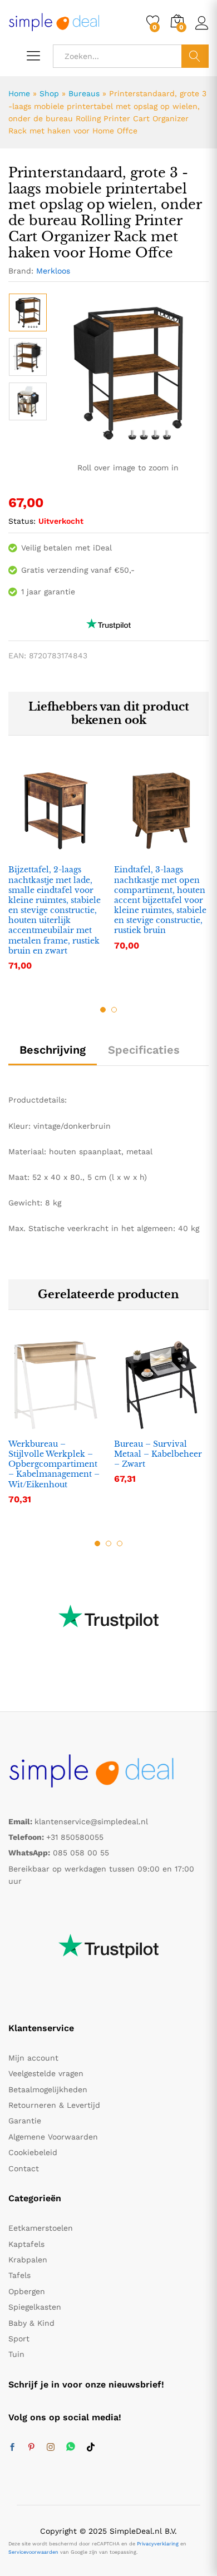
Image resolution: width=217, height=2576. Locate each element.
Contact (24, 2168)
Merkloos (53, 271)
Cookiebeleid (33, 2152)
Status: (22, 521)
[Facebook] (12, 2448)
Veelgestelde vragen (46, 2073)
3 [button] (120, 1543)
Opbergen (27, 2291)
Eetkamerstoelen (41, 2228)
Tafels (19, 2275)
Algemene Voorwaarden (53, 2137)
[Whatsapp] (71, 2447)
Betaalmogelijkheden (48, 2089)
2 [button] (114, 1010)
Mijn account (33, 2058)
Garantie (25, 2121)
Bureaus (84, 93)
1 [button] (103, 1010)
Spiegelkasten (35, 2307)
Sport (19, 2339)
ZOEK (195, 56)
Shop (49, 93)
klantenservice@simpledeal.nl (91, 1821)
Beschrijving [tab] (53, 1050)
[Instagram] (51, 2448)
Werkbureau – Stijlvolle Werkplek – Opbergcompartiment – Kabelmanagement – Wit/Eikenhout (54, 1464)
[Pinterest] (31, 2448)
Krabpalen (28, 2260)
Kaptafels (26, 2244)
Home (19, 93)
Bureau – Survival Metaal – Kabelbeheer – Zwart (158, 1454)
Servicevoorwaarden (33, 2552)
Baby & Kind (31, 2323)
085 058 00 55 (81, 1853)
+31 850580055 (75, 1837)
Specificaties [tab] (144, 1050)
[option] (28, 312)
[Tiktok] (91, 2448)
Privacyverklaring (158, 2544)
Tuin (16, 2354)
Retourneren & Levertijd (54, 2105)
